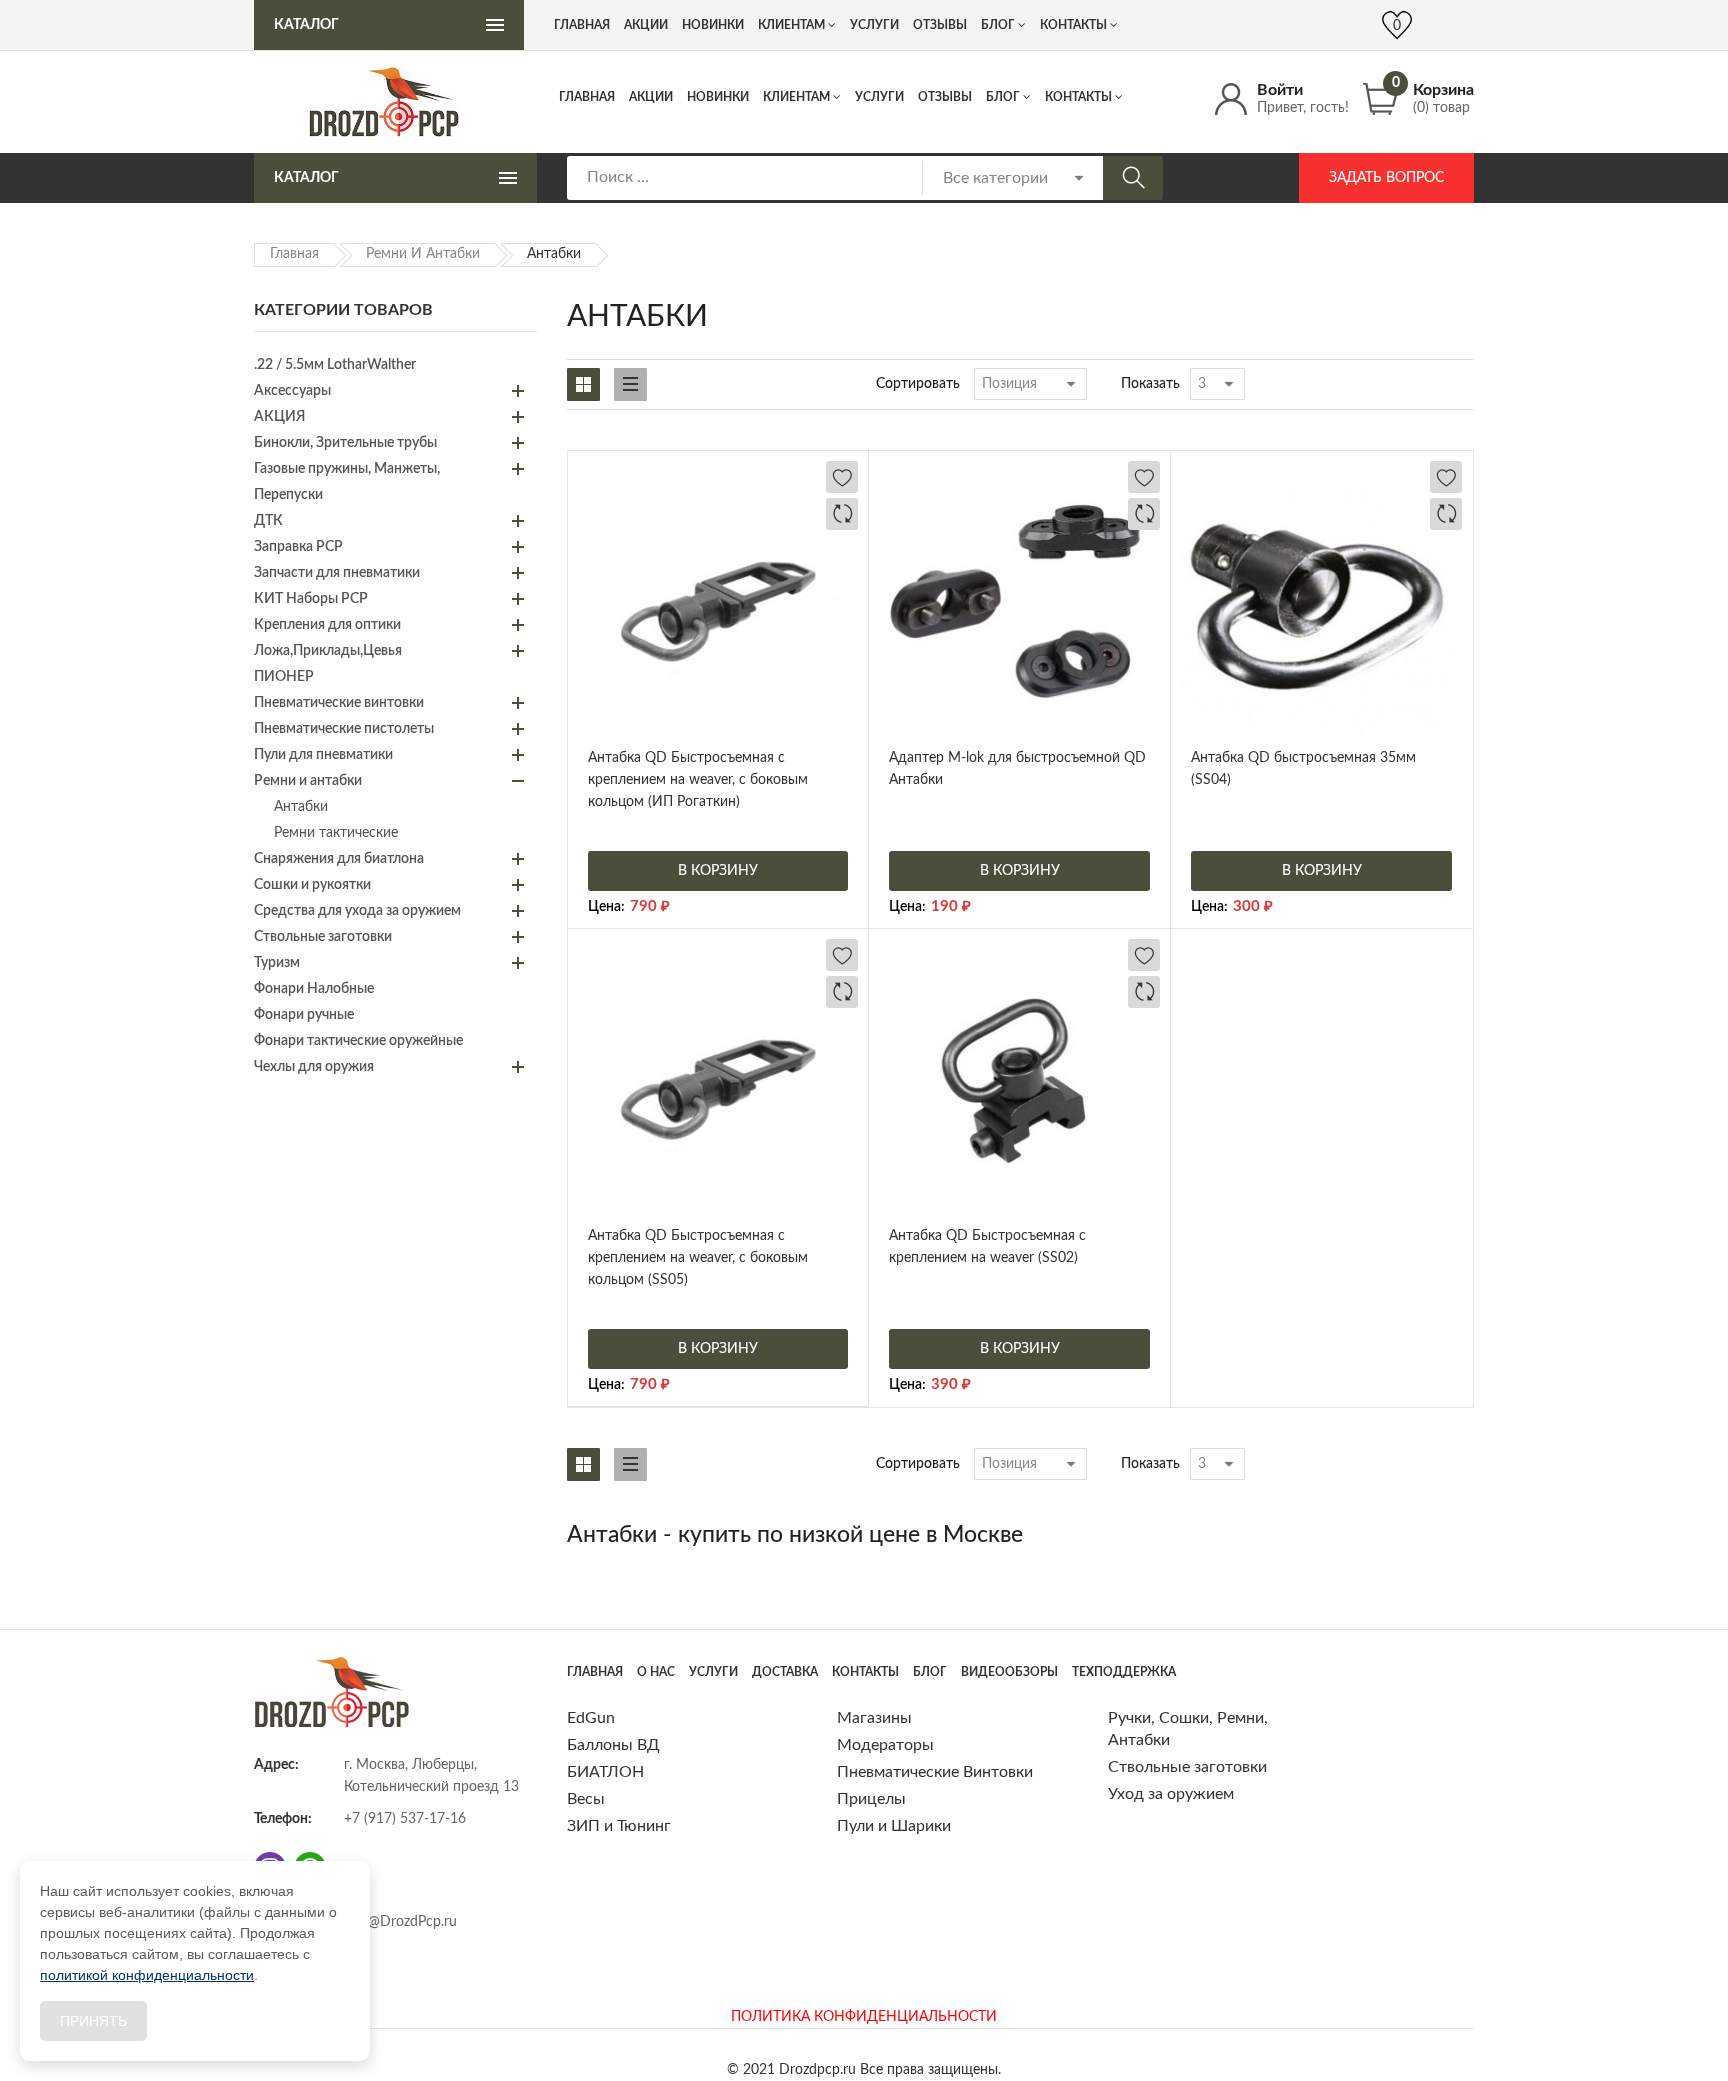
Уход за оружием (1171, 1794)
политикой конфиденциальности (147, 1975)
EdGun (591, 1718)
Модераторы (885, 1745)
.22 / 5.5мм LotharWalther (335, 365)
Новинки (718, 97)
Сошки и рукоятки (312, 885)
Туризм (277, 963)
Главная (587, 97)
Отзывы (945, 97)
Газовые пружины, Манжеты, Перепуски (347, 482)
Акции (651, 97)
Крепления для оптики (327, 625)
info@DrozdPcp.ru (400, 1922)
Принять (93, 2021)
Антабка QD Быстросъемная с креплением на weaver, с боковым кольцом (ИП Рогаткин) (698, 780)
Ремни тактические (336, 833)
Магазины (874, 1718)
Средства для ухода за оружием (357, 911)
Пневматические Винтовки (935, 1772)
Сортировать (918, 384)
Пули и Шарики (894, 1826)
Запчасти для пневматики (337, 573)
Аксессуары (292, 391)
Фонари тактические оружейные (358, 1041)
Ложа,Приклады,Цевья (328, 651)
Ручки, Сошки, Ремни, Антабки (1188, 1729)
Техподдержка (1124, 1672)
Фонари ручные (304, 1015)
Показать (1150, 384)
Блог (1003, 97)
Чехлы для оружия (314, 1067)
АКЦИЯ (279, 417)
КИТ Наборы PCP (311, 599)
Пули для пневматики (323, 755)
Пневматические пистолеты (344, 729)
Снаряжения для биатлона (339, 859)
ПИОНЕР (284, 677)
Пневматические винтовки (339, 703)
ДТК (268, 521)
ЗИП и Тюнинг (619, 1826)
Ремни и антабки (423, 254)
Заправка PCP (298, 547)
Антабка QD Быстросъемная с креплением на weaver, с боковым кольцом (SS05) (698, 1258)
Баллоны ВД (613, 1745)
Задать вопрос (1386, 178)
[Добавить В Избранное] (842, 477)
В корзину (718, 871)
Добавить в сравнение (842, 514)
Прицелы (871, 1799)
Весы (586, 1799)
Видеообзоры (1009, 1672)
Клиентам (796, 97)
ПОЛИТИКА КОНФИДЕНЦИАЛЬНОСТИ (864, 2017)
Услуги (879, 97)
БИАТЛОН (605, 1772)
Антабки (301, 807)
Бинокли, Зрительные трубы (345, 443)
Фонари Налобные (314, 989)
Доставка (785, 1672)
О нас (656, 1672)
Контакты (1078, 97)
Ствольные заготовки (323, 937)
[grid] (583, 384)
